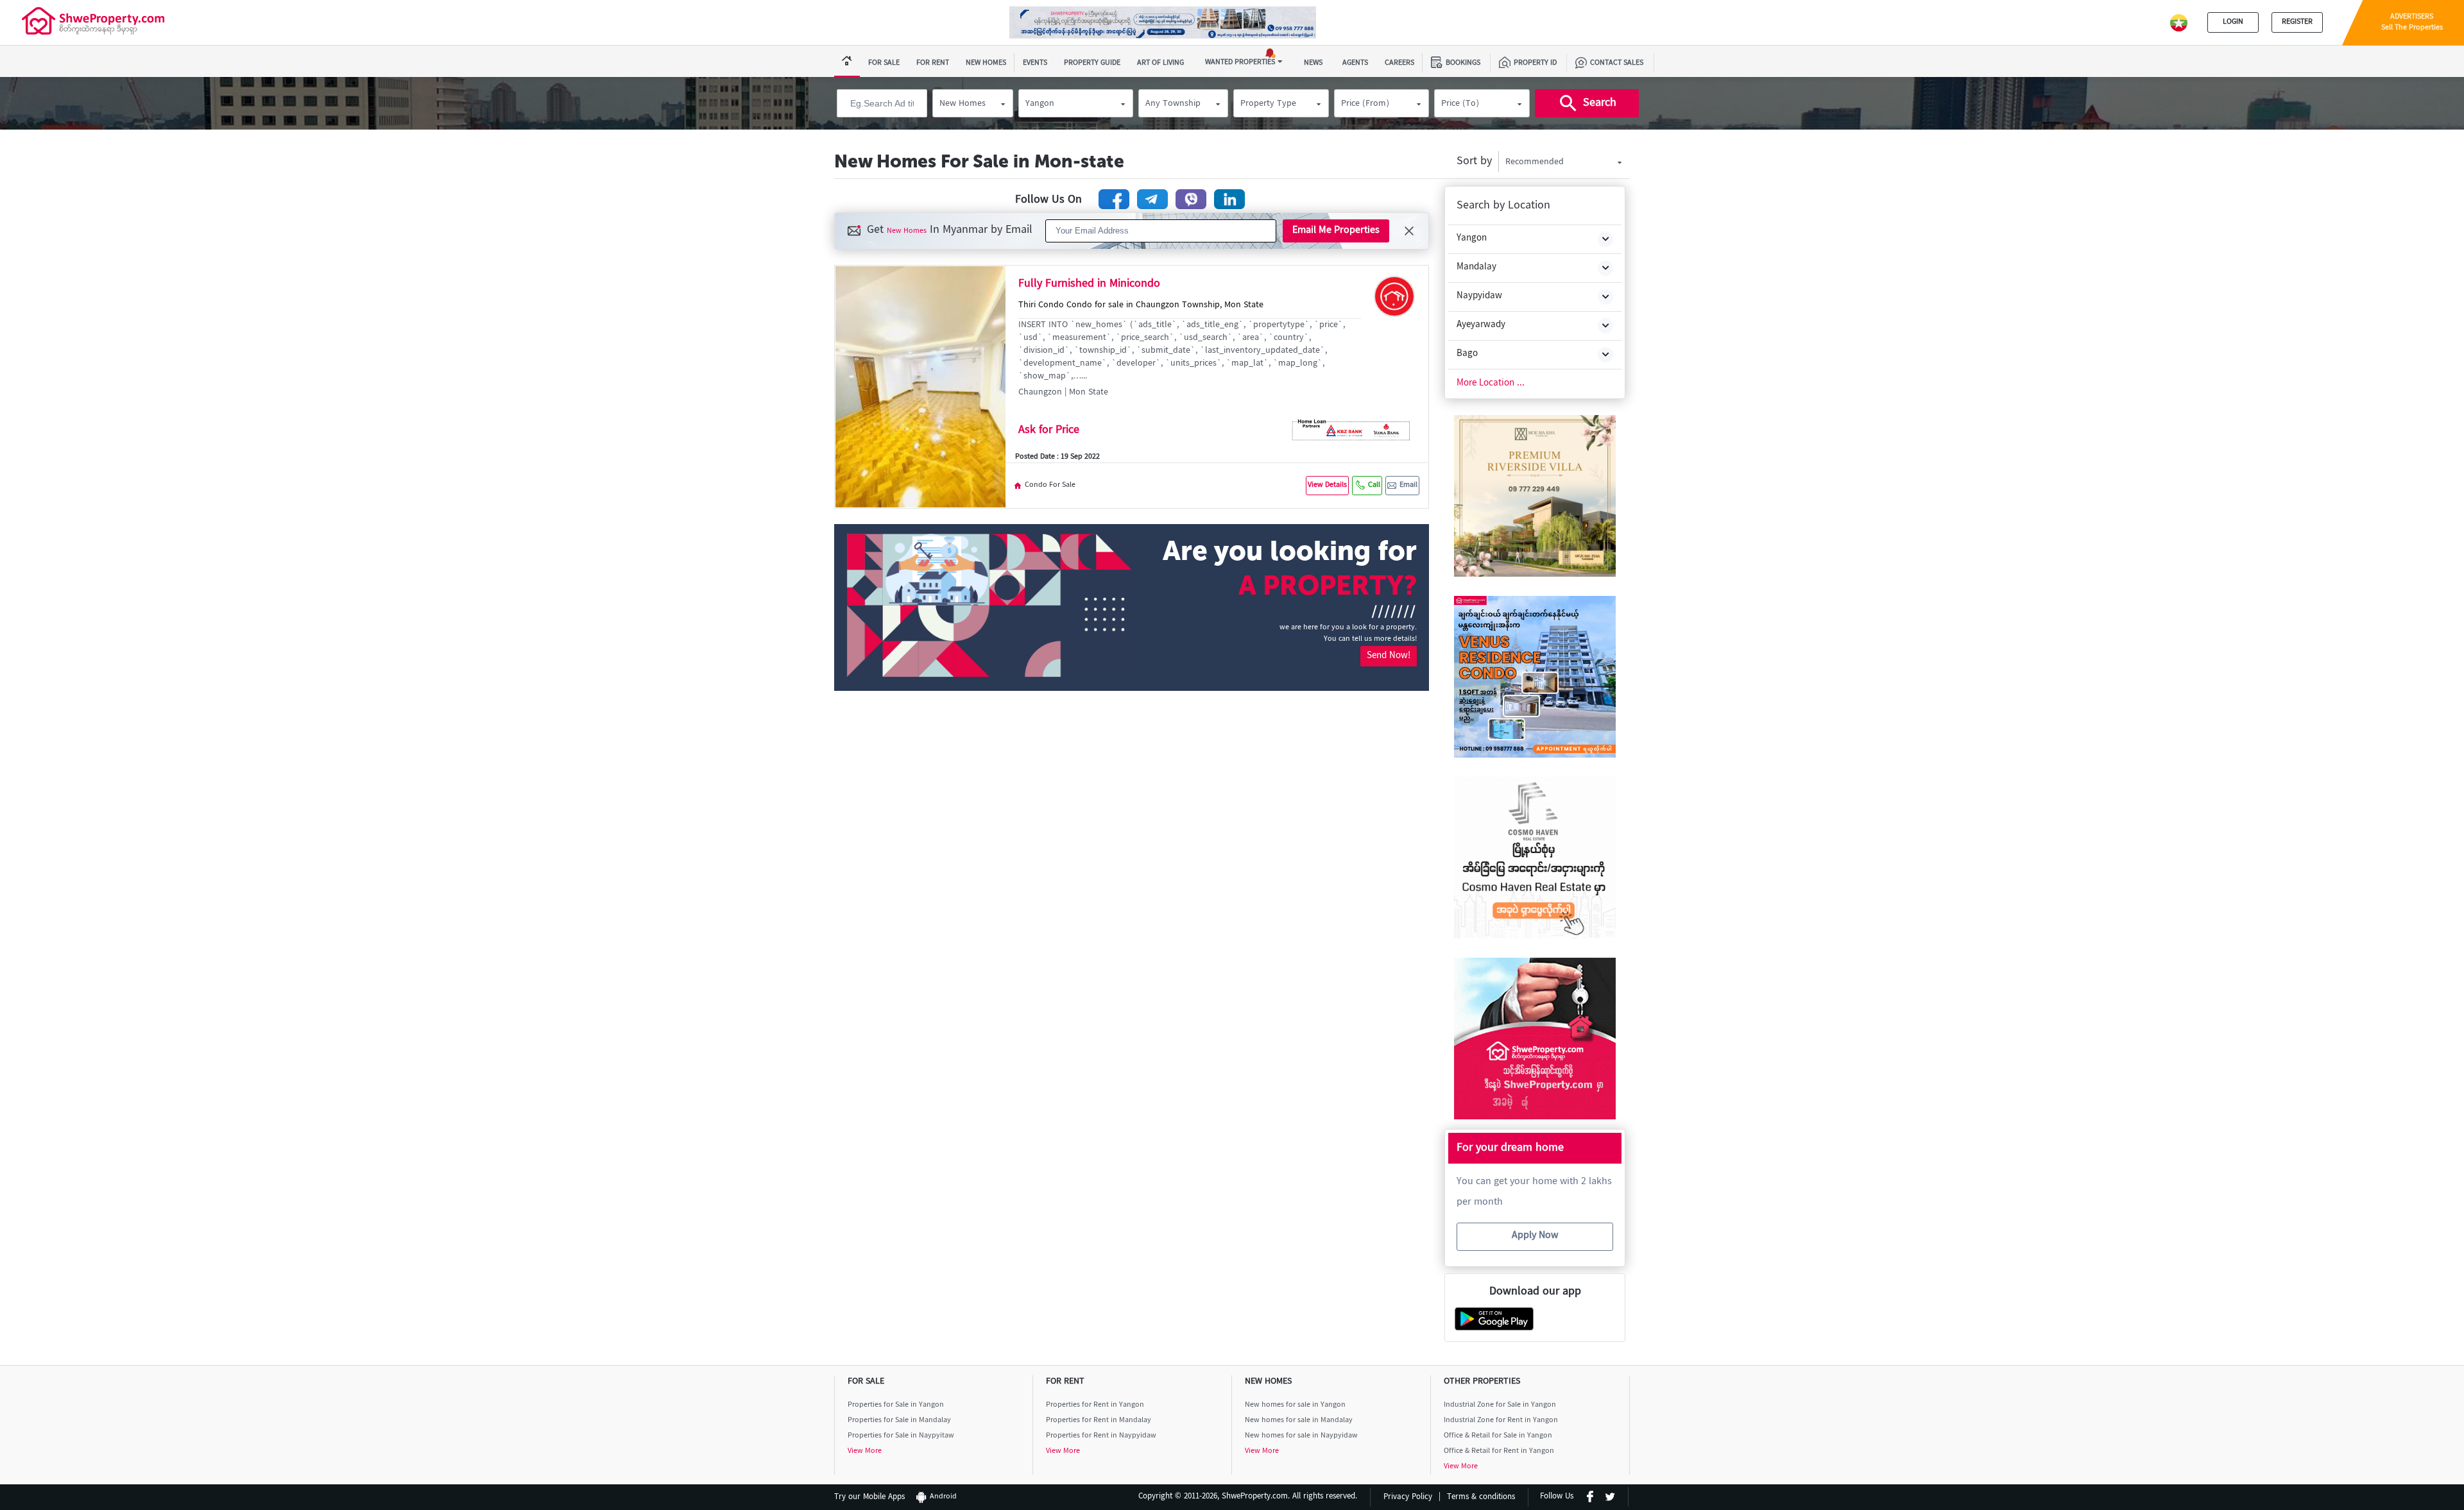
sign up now (1232, 892)
